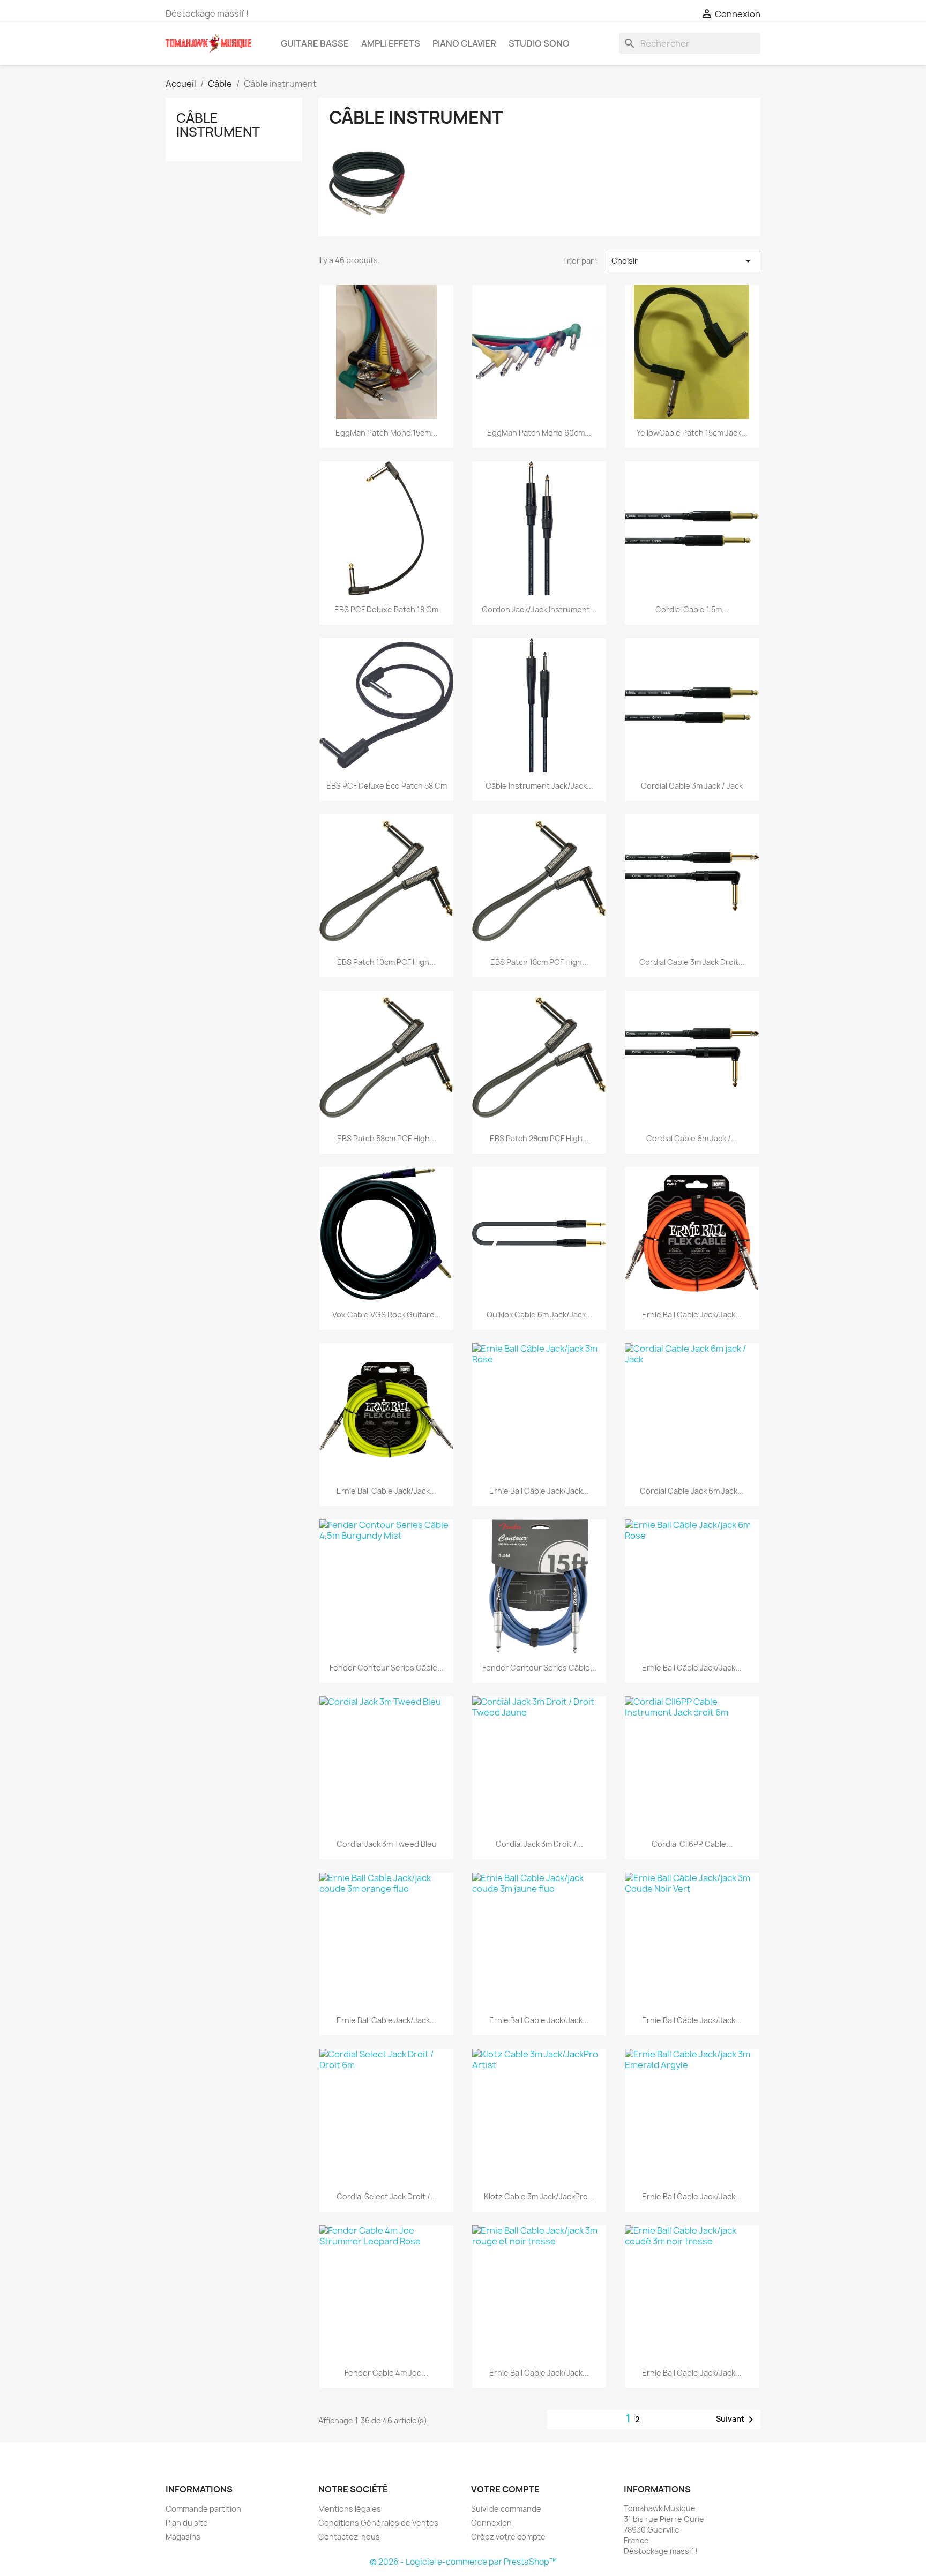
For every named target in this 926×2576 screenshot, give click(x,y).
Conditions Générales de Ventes (378, 2523)
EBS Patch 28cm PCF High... (539, 1138)
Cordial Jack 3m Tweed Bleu (387, 1844)
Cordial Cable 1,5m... (692, 609)
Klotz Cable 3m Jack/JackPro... (539, 2196)
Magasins (183, 2537)
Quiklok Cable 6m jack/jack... (539, 1315)
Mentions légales (350, 2509)
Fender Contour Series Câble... (387, 1668)
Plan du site (187, 2523)
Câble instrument (218, 125)
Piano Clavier (464, 43)
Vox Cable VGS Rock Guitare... (387, 1315)
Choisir (683, 261)
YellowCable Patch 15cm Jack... (692, 433)
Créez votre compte (508, 2537)
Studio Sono (539, 43)
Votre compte (505, 2489)
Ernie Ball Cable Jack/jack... (692, 1315)
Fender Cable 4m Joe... (386, 2373)
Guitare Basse (315, 43)
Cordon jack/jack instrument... (539, 609)
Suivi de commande (506, 2509)
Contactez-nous (349, 2537)
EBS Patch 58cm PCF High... (387, 1138)
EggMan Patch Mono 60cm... (539, 433)
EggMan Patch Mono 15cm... (386, 433)
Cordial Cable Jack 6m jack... (692, 1491)
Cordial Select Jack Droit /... (387, 2196)
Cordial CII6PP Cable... (692, 1844)
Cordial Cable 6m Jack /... (692, 1138)
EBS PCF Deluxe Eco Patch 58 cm (387, 786)
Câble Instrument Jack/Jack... (539, 786)
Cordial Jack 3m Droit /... (539, 1844)
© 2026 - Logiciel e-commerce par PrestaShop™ (463, 2562)
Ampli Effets (391, 43)
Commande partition (203, 2509)
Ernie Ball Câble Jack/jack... (539, 1491)
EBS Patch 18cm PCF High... (539, 962)
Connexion (491, 2523)
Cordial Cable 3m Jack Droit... (692, 962)
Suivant (737, 2420)
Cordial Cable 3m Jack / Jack (692, 786)
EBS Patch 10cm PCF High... (386, 962)
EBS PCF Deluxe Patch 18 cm (386, 609)
